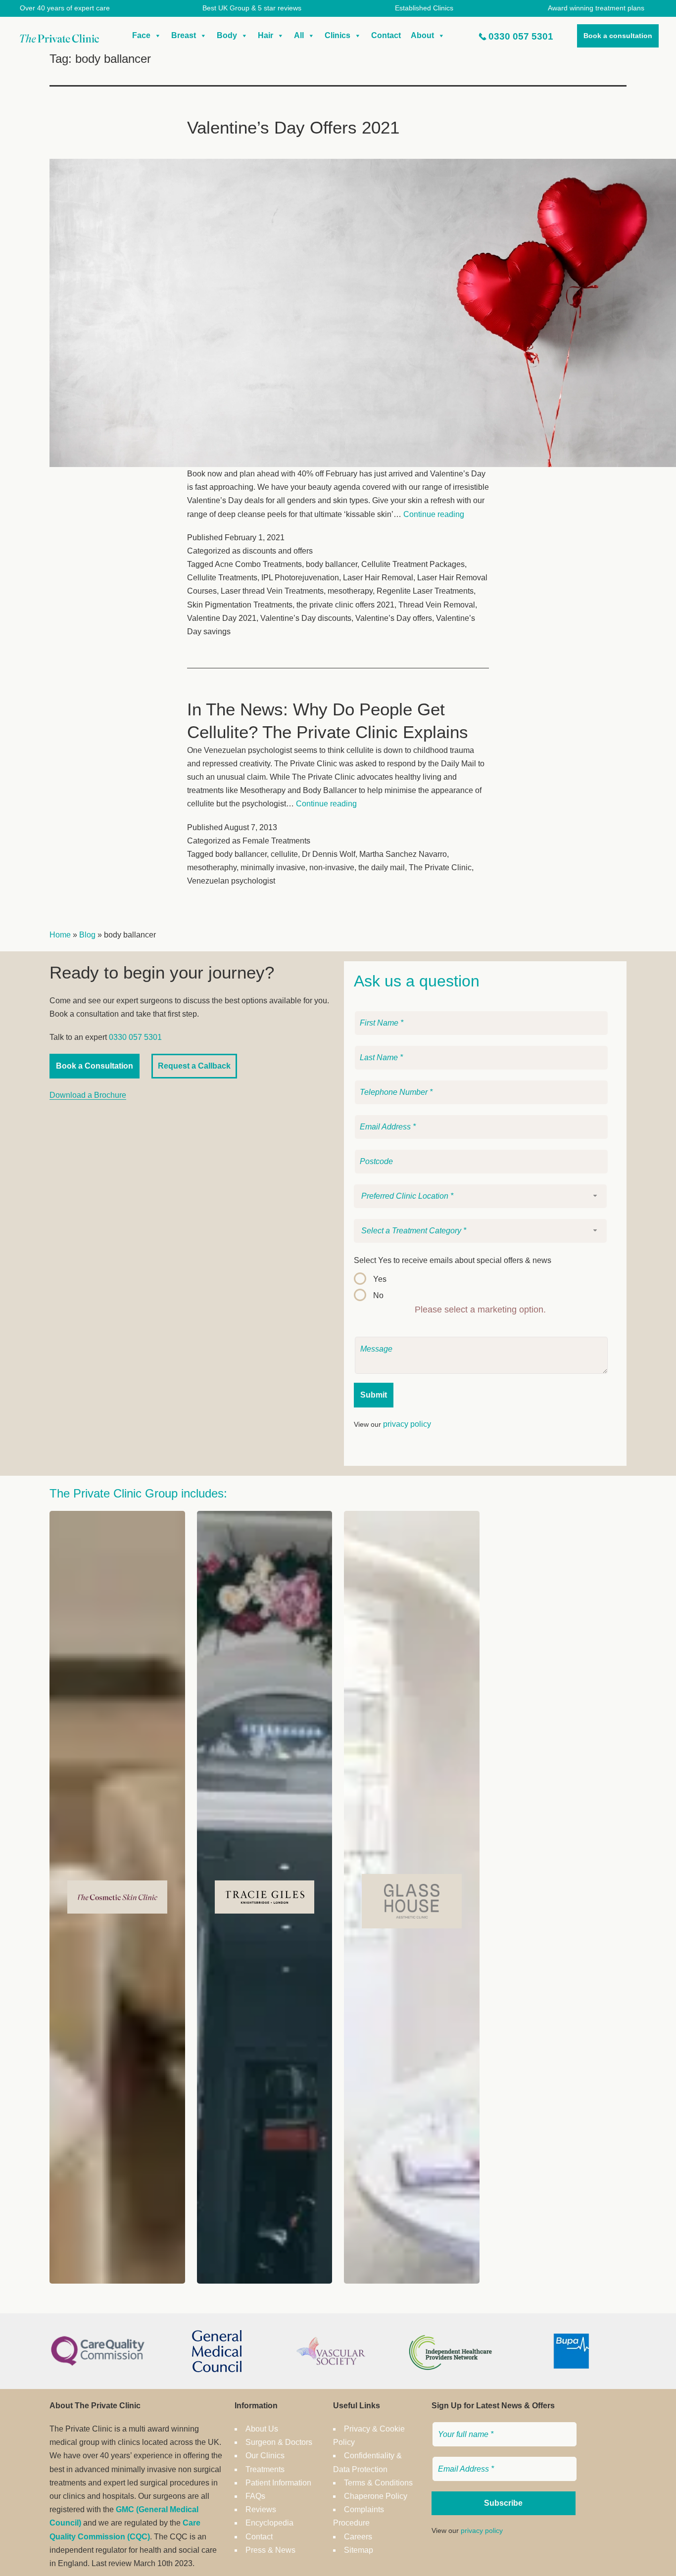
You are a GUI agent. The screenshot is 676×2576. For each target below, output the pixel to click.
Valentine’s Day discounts (306, 618)
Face (141, 35)
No (378, 1295)
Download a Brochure (88, 1095)
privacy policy (407, 1424)
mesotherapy (350, 591)
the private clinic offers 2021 (345, 605)
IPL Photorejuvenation (300, 578)
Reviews (261, 2509)
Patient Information (278, 2483)
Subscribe (503, 2503)
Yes (380, 1279)
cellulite (284, 854)
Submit (374, 1395)
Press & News (270, 2550)
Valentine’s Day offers (394, 618)
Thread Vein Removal (437, 605)
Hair (266, 35)
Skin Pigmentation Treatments (240, 605)
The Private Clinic (440, 867)
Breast (184, 35)
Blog (87, 935)
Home (60, 935)
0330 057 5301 (521, 36)
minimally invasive (273, 867)
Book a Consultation (95, 1066)
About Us (262, 2429)
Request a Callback (194, 1066)
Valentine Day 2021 (222, 618)
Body (227, 35)
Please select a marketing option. (480, 1310)
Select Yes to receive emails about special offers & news (453, 1260)
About (422, 35)
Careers (358, 2537)
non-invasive (332, 867)
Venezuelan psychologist (231, 881)
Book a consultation (618, 36)
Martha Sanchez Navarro (403, 854)
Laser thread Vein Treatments (272, 591)
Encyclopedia (269, 2523)
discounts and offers (278, 551)
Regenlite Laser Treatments (425, 591)
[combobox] (480, 1196)
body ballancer (332, 564)
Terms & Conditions (378, 2483)
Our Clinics (265, 2456)
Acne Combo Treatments (258, 564)
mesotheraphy (212, 867)
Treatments (265, 2469)
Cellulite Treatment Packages (413, 564)
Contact (386, 35)
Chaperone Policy (376, 2496)
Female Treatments (276, 841)
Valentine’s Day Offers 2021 (293, 127)
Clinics (338, 35)
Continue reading (434, 514)
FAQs (255, 2496)
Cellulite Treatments (222, 578)
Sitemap (359, 2550)
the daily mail (382, 867)
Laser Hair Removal (378, 578)
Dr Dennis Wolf (329, 854)
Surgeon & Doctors (279, 2442)
